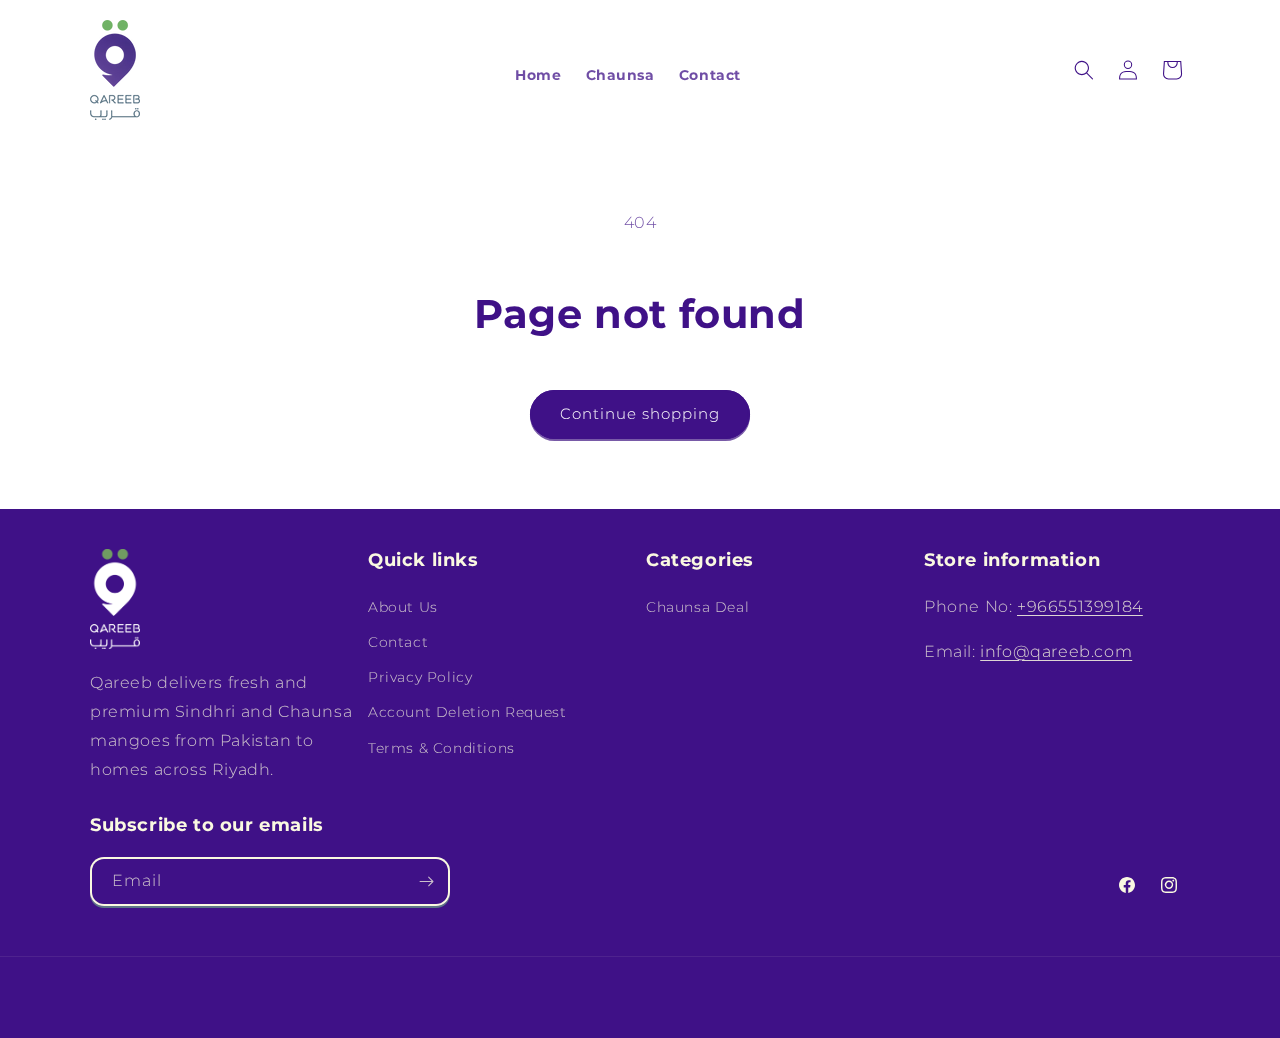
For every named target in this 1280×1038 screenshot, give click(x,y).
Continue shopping (640, 413)
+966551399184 (1080, 605)
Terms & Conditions (441, 747)
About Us (403, 606)
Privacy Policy (420, 677)
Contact (398, 641)
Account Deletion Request (467, 712)
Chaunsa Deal (697, 606)
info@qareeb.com (1056, 650)
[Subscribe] (426, 881)
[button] (1084, 70)
